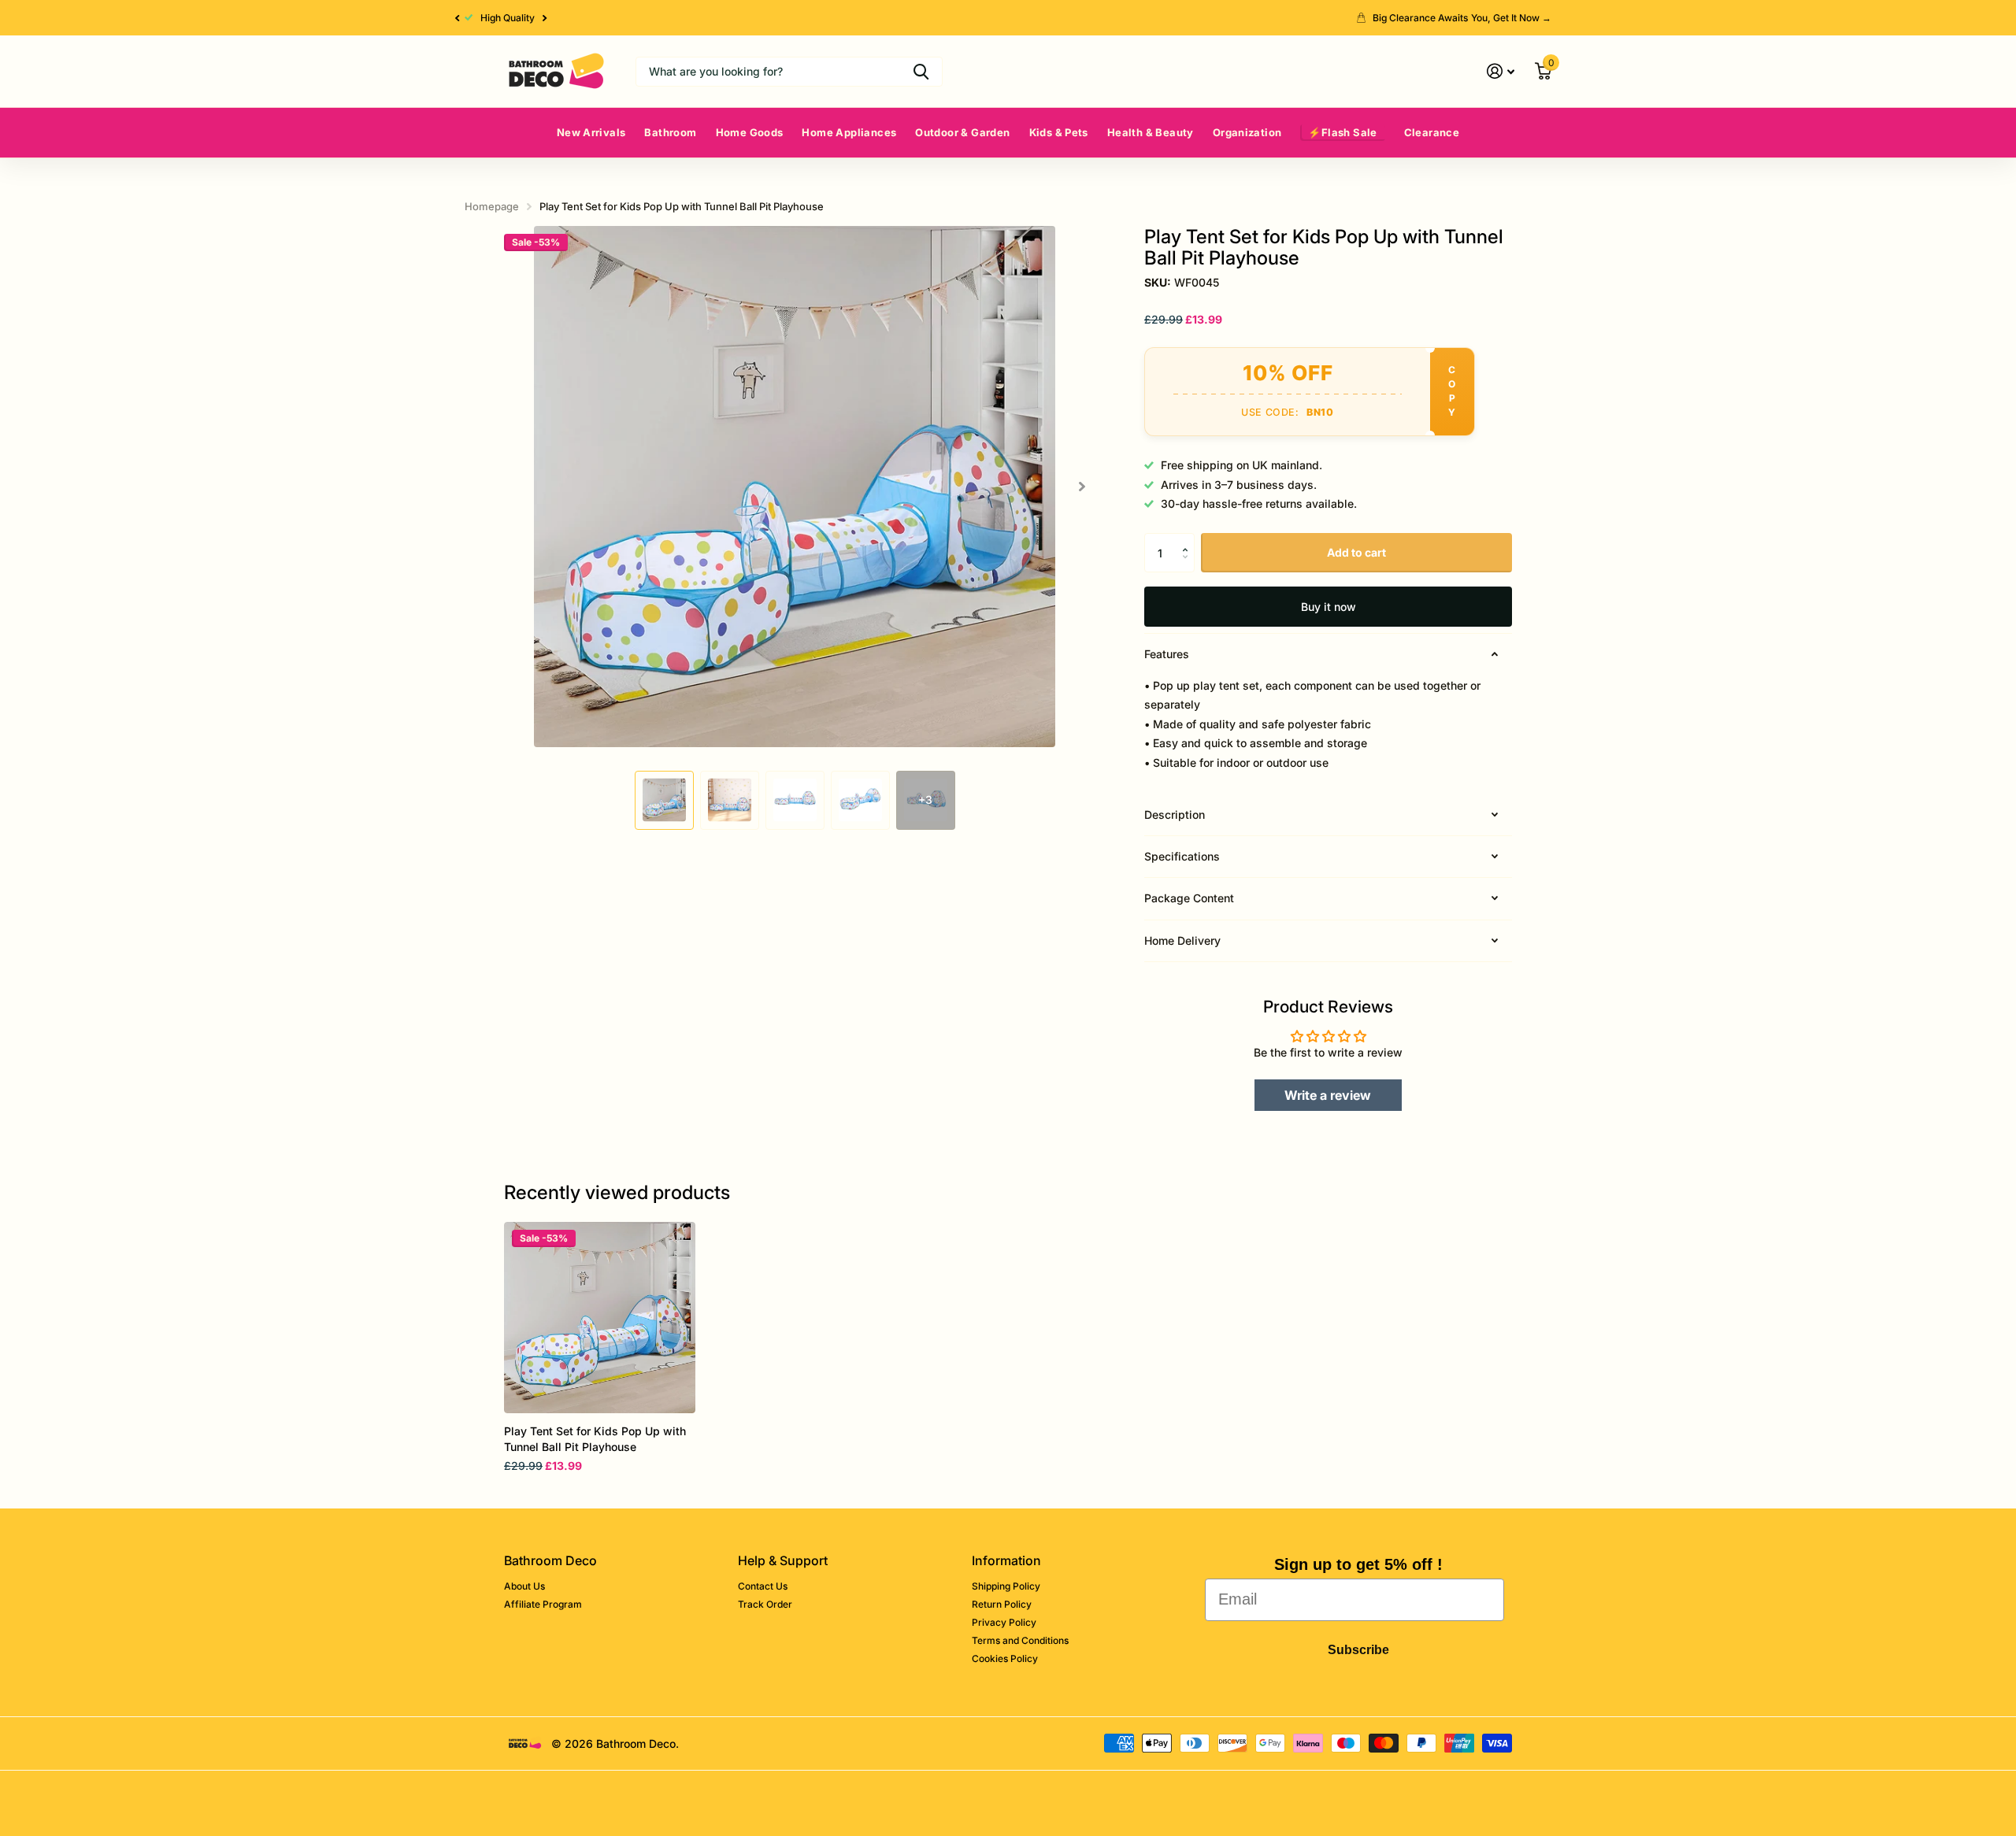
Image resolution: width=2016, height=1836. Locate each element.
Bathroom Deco (550, 1560)
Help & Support (783, 1560)
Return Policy (1002, 1604)
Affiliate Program (543, 1604)
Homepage (492, 206)
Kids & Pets (1059, 132)
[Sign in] (1501, 71)
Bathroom (670, 132)
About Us (524, 1586)
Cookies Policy (1005, 1658)
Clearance (1432, 132)
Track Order (765, 1604)
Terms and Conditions (1020, 1640)
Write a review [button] (1328, 1095)
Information (1006, 1560)
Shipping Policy (1006, 1586)
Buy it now (1329, 607)
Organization (1247, 132)
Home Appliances (849, 132)
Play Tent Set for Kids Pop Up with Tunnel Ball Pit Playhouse (595, 1439)
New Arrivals (591, 132)
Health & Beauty (1151, 132)
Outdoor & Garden (962, 132)
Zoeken (921, 72)
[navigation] (664, 800)
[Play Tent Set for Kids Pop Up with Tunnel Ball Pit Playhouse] (600, 1318)
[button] (457, 18)
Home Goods (750, 132)
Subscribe (1358, 1650)
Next (545, 18)
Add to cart (1356, 552)
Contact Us (763, 1586)
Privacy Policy (1004, 1622)
